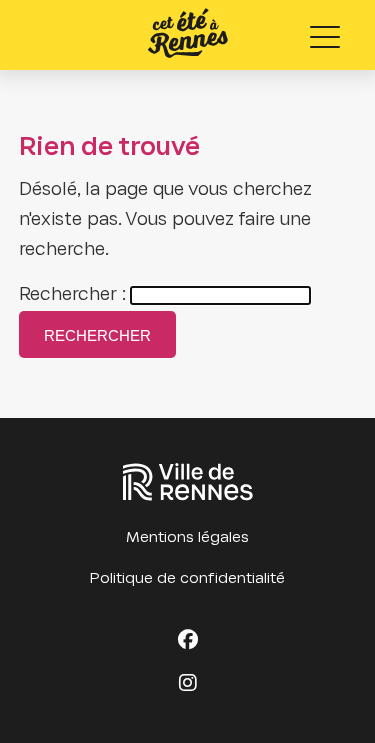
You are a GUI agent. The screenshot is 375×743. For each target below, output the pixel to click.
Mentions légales (187, 538)
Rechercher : (72, 295)
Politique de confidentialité (187, 579)
